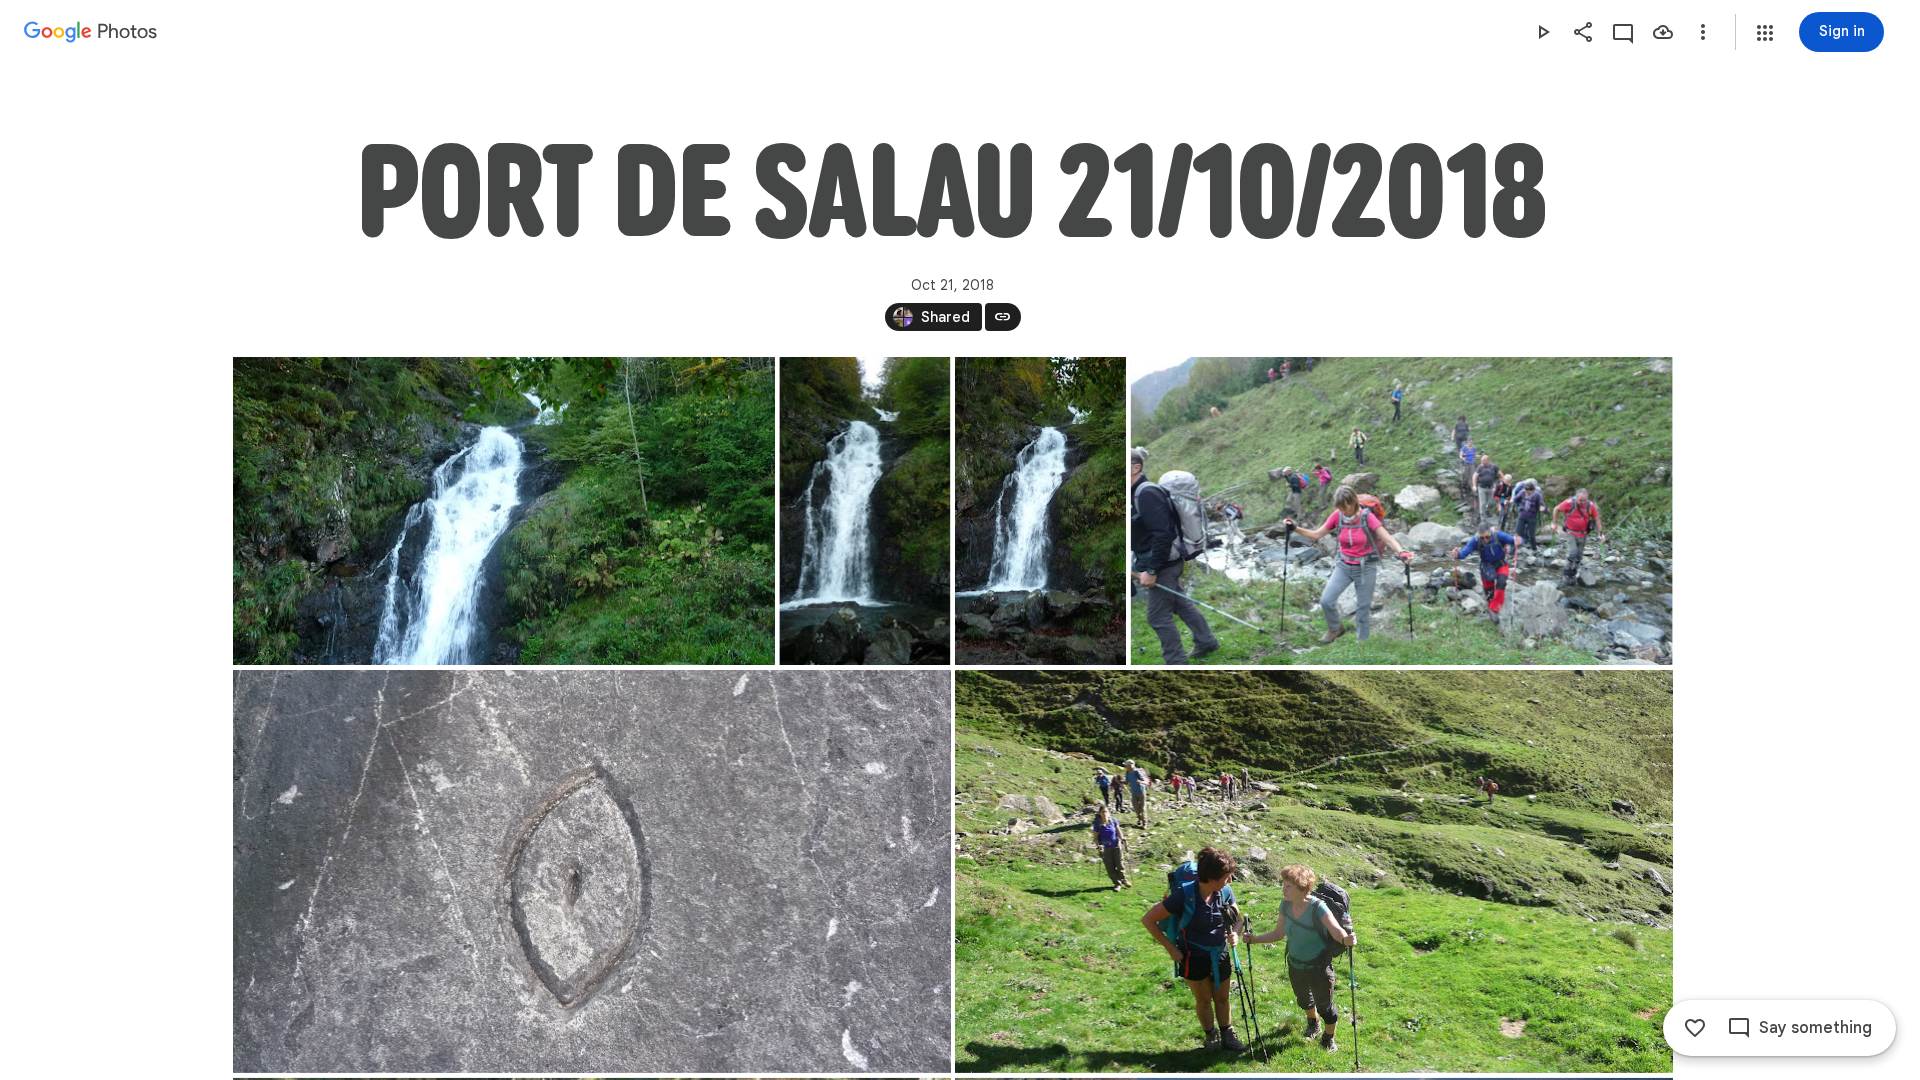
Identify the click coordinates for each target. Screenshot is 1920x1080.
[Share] (1583, 32)
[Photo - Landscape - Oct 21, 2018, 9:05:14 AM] (1401, 511)
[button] (1765, 33)
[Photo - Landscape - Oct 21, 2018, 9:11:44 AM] (592, 871)
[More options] (1703, 32)
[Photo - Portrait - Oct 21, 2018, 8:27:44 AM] (864, 511)
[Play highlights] (1543, 32)
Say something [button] (1815, 1028)
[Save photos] (1663, 32)
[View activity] (1623, 32)
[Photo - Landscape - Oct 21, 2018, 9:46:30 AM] (1314, 871)
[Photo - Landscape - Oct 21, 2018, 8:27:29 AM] (504, 511)
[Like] (1695, 1028)
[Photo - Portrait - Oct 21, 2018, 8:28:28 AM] (1040, 511)
